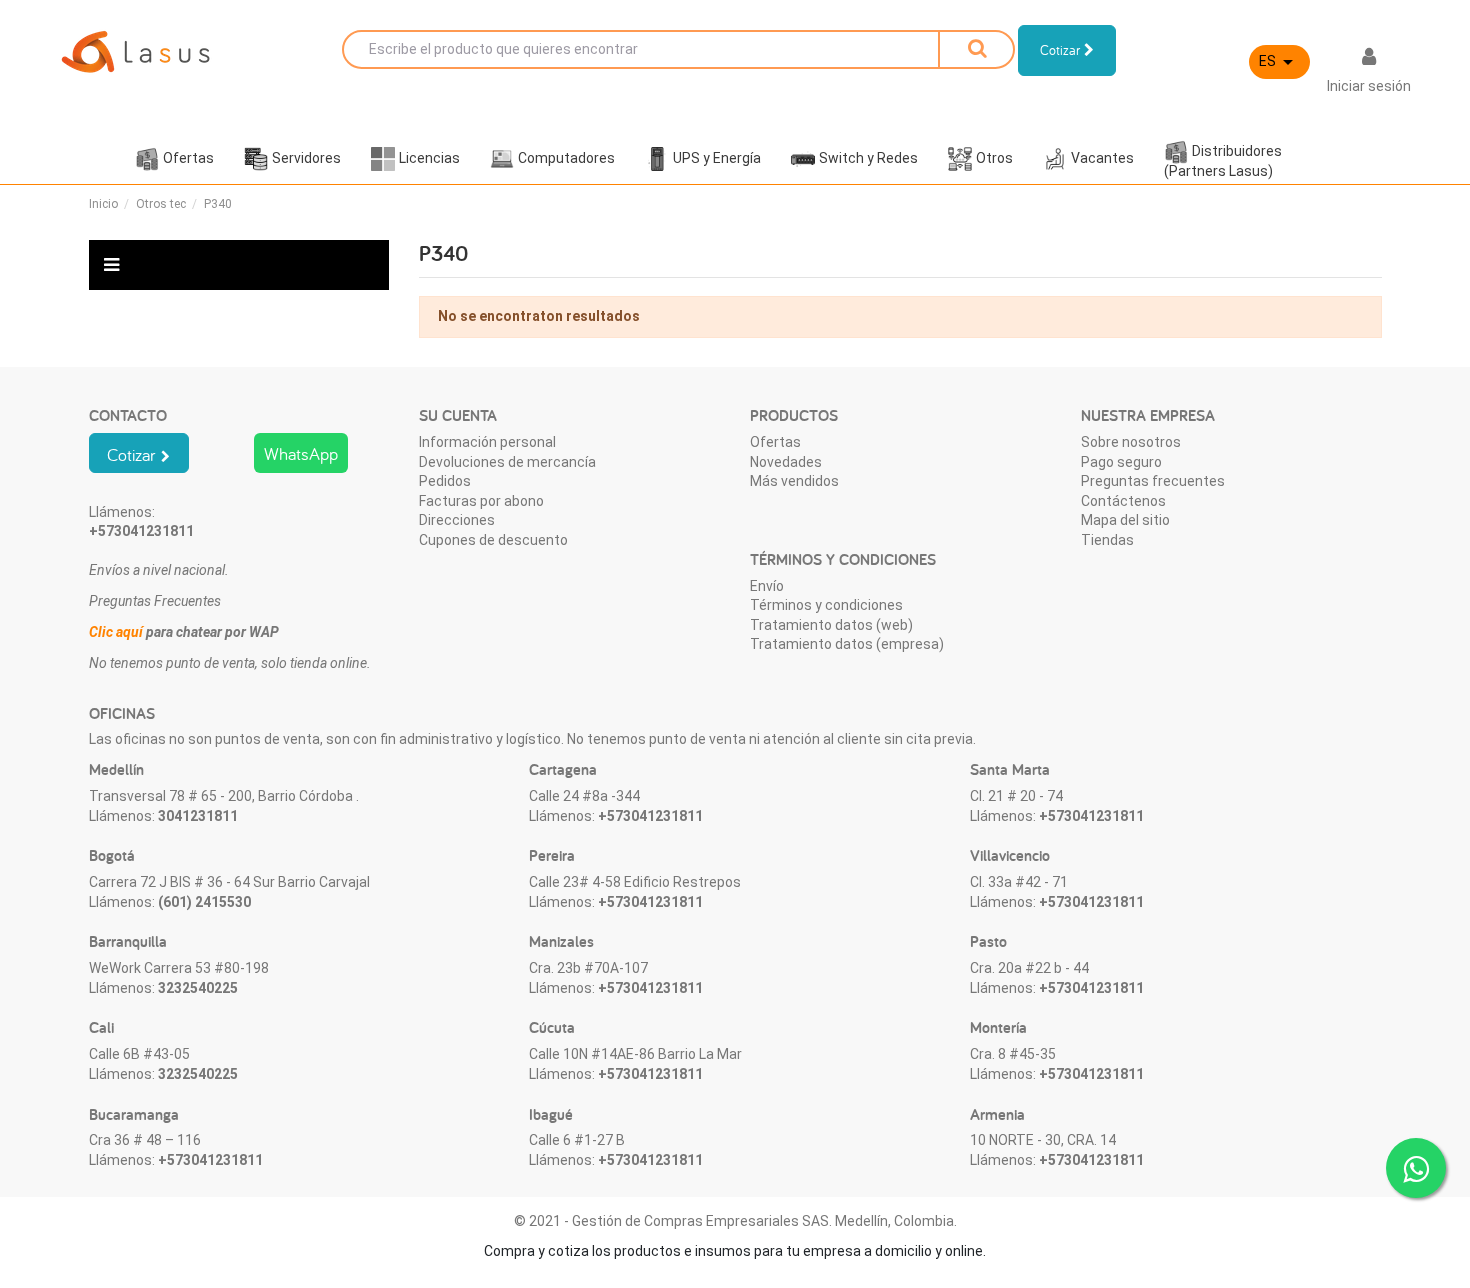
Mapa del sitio (1125, 520)
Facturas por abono (481, 501)
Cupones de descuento (493, 540)
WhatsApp (301, 453)
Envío (767, 586)
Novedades (786, 462)
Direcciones (457, 520)
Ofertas (775, 442)
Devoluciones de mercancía (507, 462)
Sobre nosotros (1131, 442)
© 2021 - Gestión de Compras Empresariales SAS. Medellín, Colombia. (735, 1221)
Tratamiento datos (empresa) (847, 644)
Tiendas (1107, 540)
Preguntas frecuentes (1153, 481)
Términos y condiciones (826, 605)
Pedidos (445, 481)
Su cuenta (458, 415)
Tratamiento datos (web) (831, 625)
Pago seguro (1121, 462)
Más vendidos (794, 481)
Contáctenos (1123, 501)
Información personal (487, 442)
